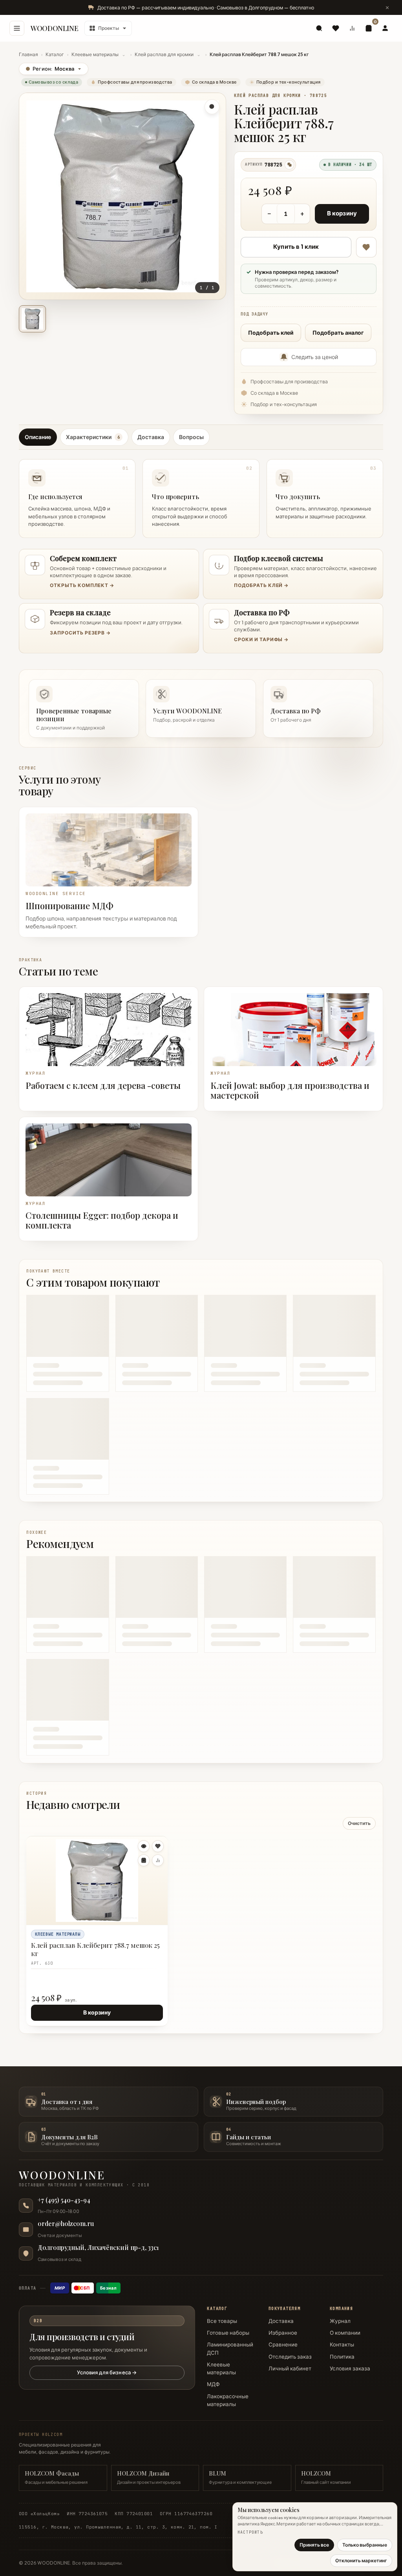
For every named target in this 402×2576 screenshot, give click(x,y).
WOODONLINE (54, 28)
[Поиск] (319, 28)
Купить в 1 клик (296, 247)
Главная (28, 54)
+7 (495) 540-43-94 (64, 2200)
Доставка (281, 2321)
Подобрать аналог (338, 333)
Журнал (340, 2321)
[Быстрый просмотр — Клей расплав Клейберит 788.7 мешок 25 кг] (144, 1846)
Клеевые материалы (95, 54)
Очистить (359, 1823)
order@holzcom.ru (66, 2224)
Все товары (222, 2321)
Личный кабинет (290, 2368)
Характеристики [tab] (93, 437)
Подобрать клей (271, 333)
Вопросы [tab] (191, 437)
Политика (342, 2357)
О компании (345, 2333)
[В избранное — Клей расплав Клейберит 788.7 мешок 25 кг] (366, 247)
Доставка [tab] (151, 437)
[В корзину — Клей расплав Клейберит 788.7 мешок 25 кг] (144, 1860)
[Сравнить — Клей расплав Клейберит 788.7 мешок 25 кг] (158, 1860)
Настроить (250, 2532)
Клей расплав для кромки (164, 54)
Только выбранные (365, 2545)
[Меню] (17, 28)
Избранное (283, 2333)
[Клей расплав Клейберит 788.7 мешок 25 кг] (97, 1880)
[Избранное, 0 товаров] (336, 28)
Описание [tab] (38, 437)
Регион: (50, 69)
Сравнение (283, 2344)
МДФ (213, 2384)
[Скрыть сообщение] (387, 7)
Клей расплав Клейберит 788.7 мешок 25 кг (95, 1949)
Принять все (314, 2545)
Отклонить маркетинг (361, 2561)
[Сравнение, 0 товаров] (352, 28)
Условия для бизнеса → (107, 2372)
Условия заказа (350, 2368)
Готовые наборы (228, 2333)
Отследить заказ (290, 2357)
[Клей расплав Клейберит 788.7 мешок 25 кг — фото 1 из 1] (32, 319)
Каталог (55, 54)
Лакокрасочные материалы (228, 2400)
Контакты (342, 2344)
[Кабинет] (385, 28)
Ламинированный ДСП (230, 2348)
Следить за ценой (315, 357)
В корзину (342, 213)
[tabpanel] (201, 496)
